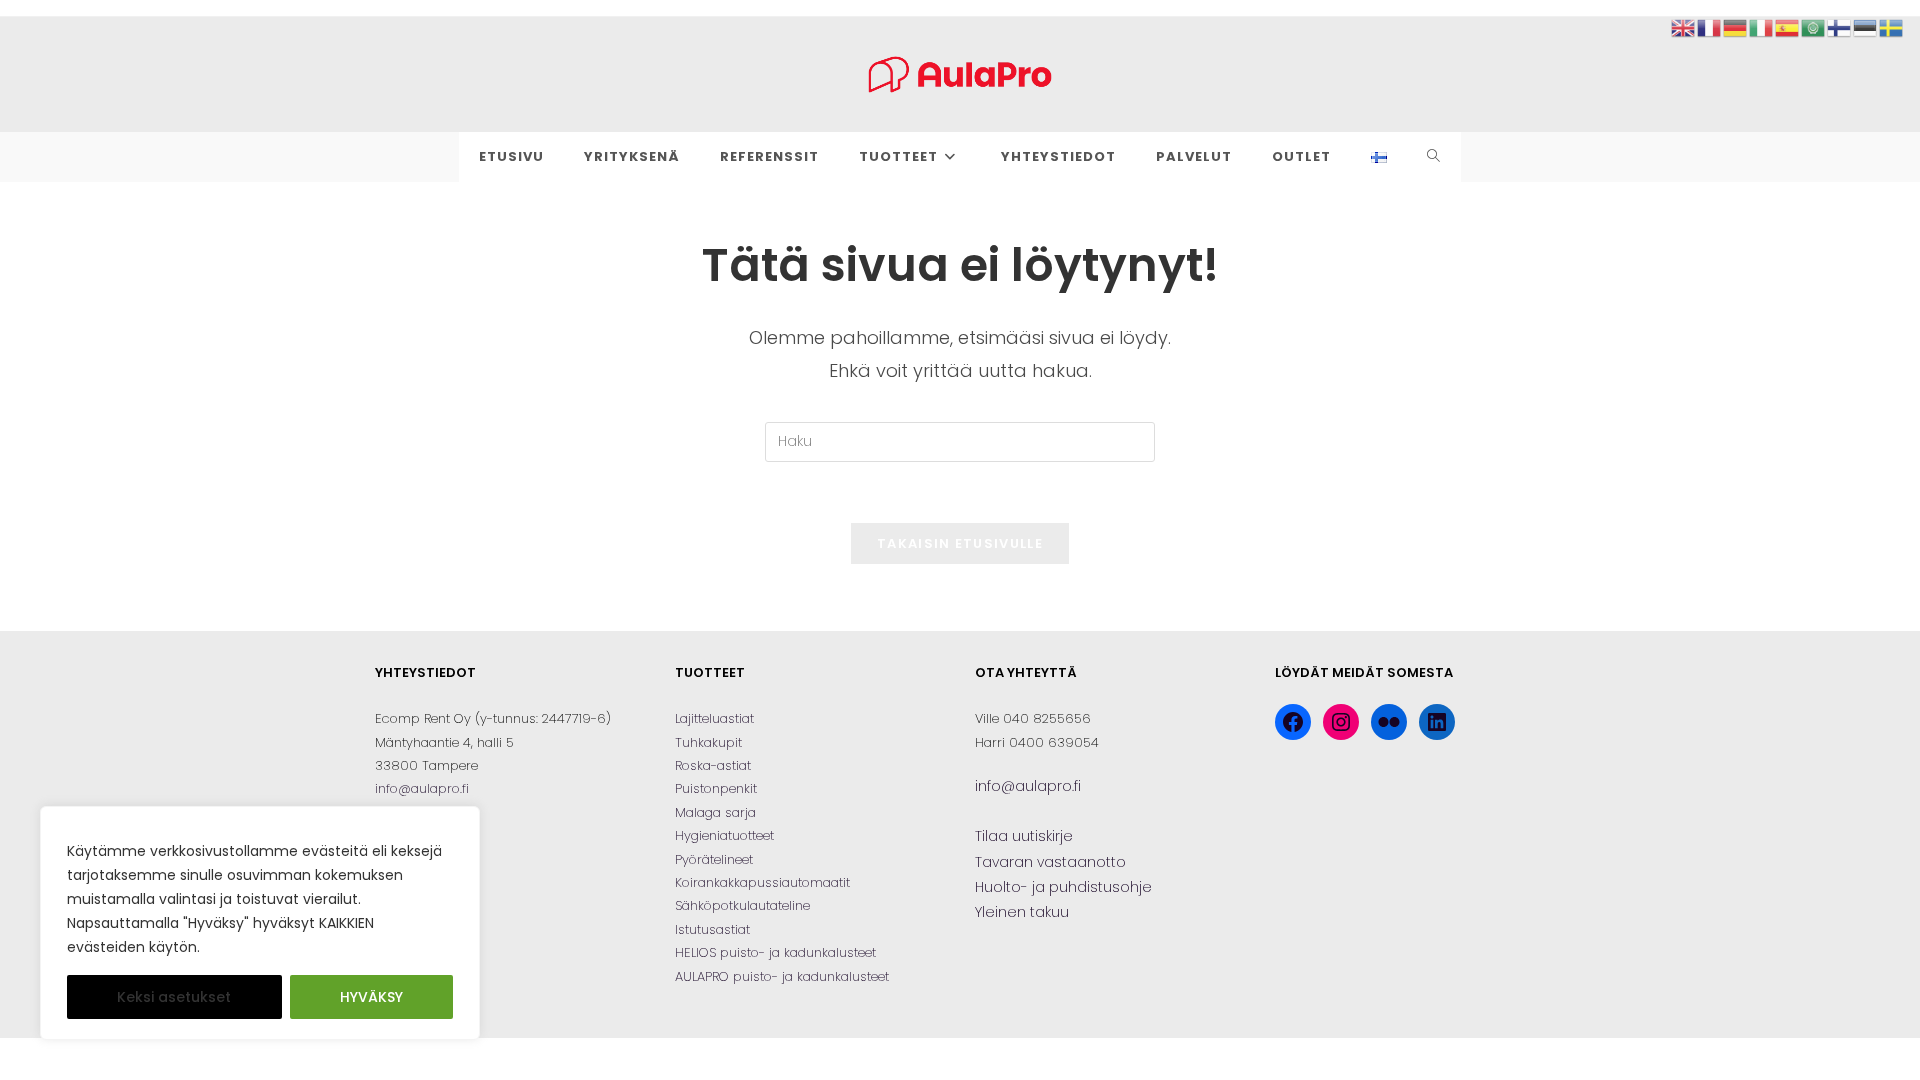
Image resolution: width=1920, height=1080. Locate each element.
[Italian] (1762, 27)
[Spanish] (1788, 27)
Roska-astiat (713, 765)
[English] (1684, 27)
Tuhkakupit (708, 742)
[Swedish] (1892, 27)
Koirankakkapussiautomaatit (762, 882)
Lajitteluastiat (714, 718)
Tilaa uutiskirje (1024, 836)
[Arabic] (1814, 27)
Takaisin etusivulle (960, 543)
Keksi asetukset (174, 997)
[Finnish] (1840, 27)
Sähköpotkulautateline (742, 905)
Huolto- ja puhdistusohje (1063, 887)
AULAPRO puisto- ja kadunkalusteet (782, 976)
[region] (260, 923)
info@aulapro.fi (422, 788)
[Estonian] (1866, 27)
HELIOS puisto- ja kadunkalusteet (775, 952)
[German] (1736, 27)
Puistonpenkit (716, 788)
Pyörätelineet (714, 859)
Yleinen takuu (1022, 912)
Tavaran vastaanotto (1050, 862)
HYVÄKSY (371, 997)
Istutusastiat (712, 929)
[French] (1710, 27)
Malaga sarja (715, 812)
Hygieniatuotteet (724, 835)
